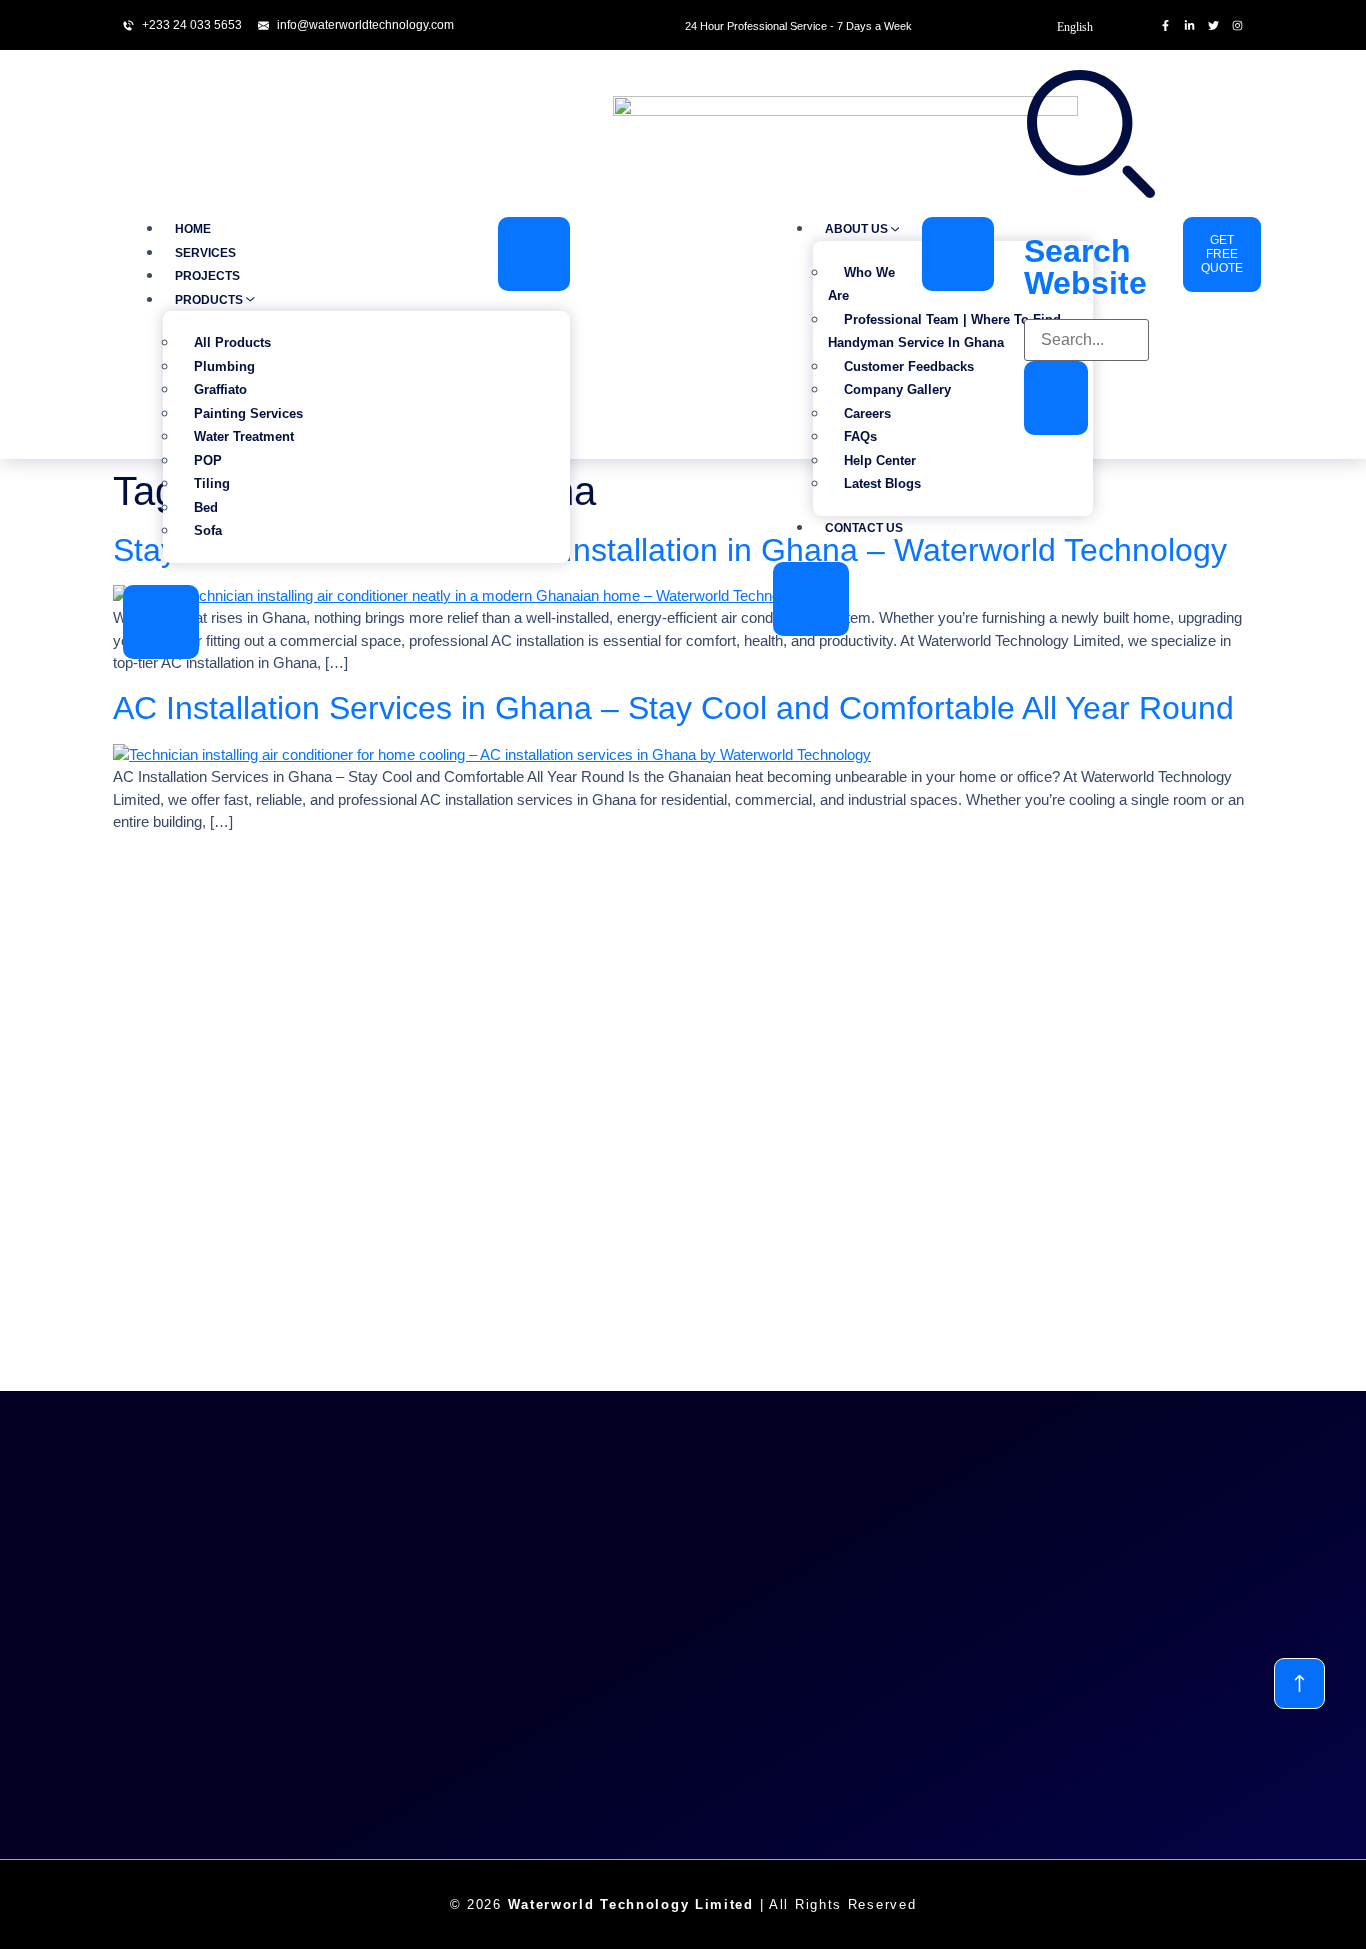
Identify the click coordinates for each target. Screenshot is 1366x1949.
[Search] (1056, 398)
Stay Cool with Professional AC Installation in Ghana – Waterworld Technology (670, 550)
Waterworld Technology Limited (631, 1904)
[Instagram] (1237, 25)
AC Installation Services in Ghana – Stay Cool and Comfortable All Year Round (673, 708)
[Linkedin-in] (1189, 25)
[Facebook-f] (1165, 25)
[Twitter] (1213, 25)
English (1075, 27)
